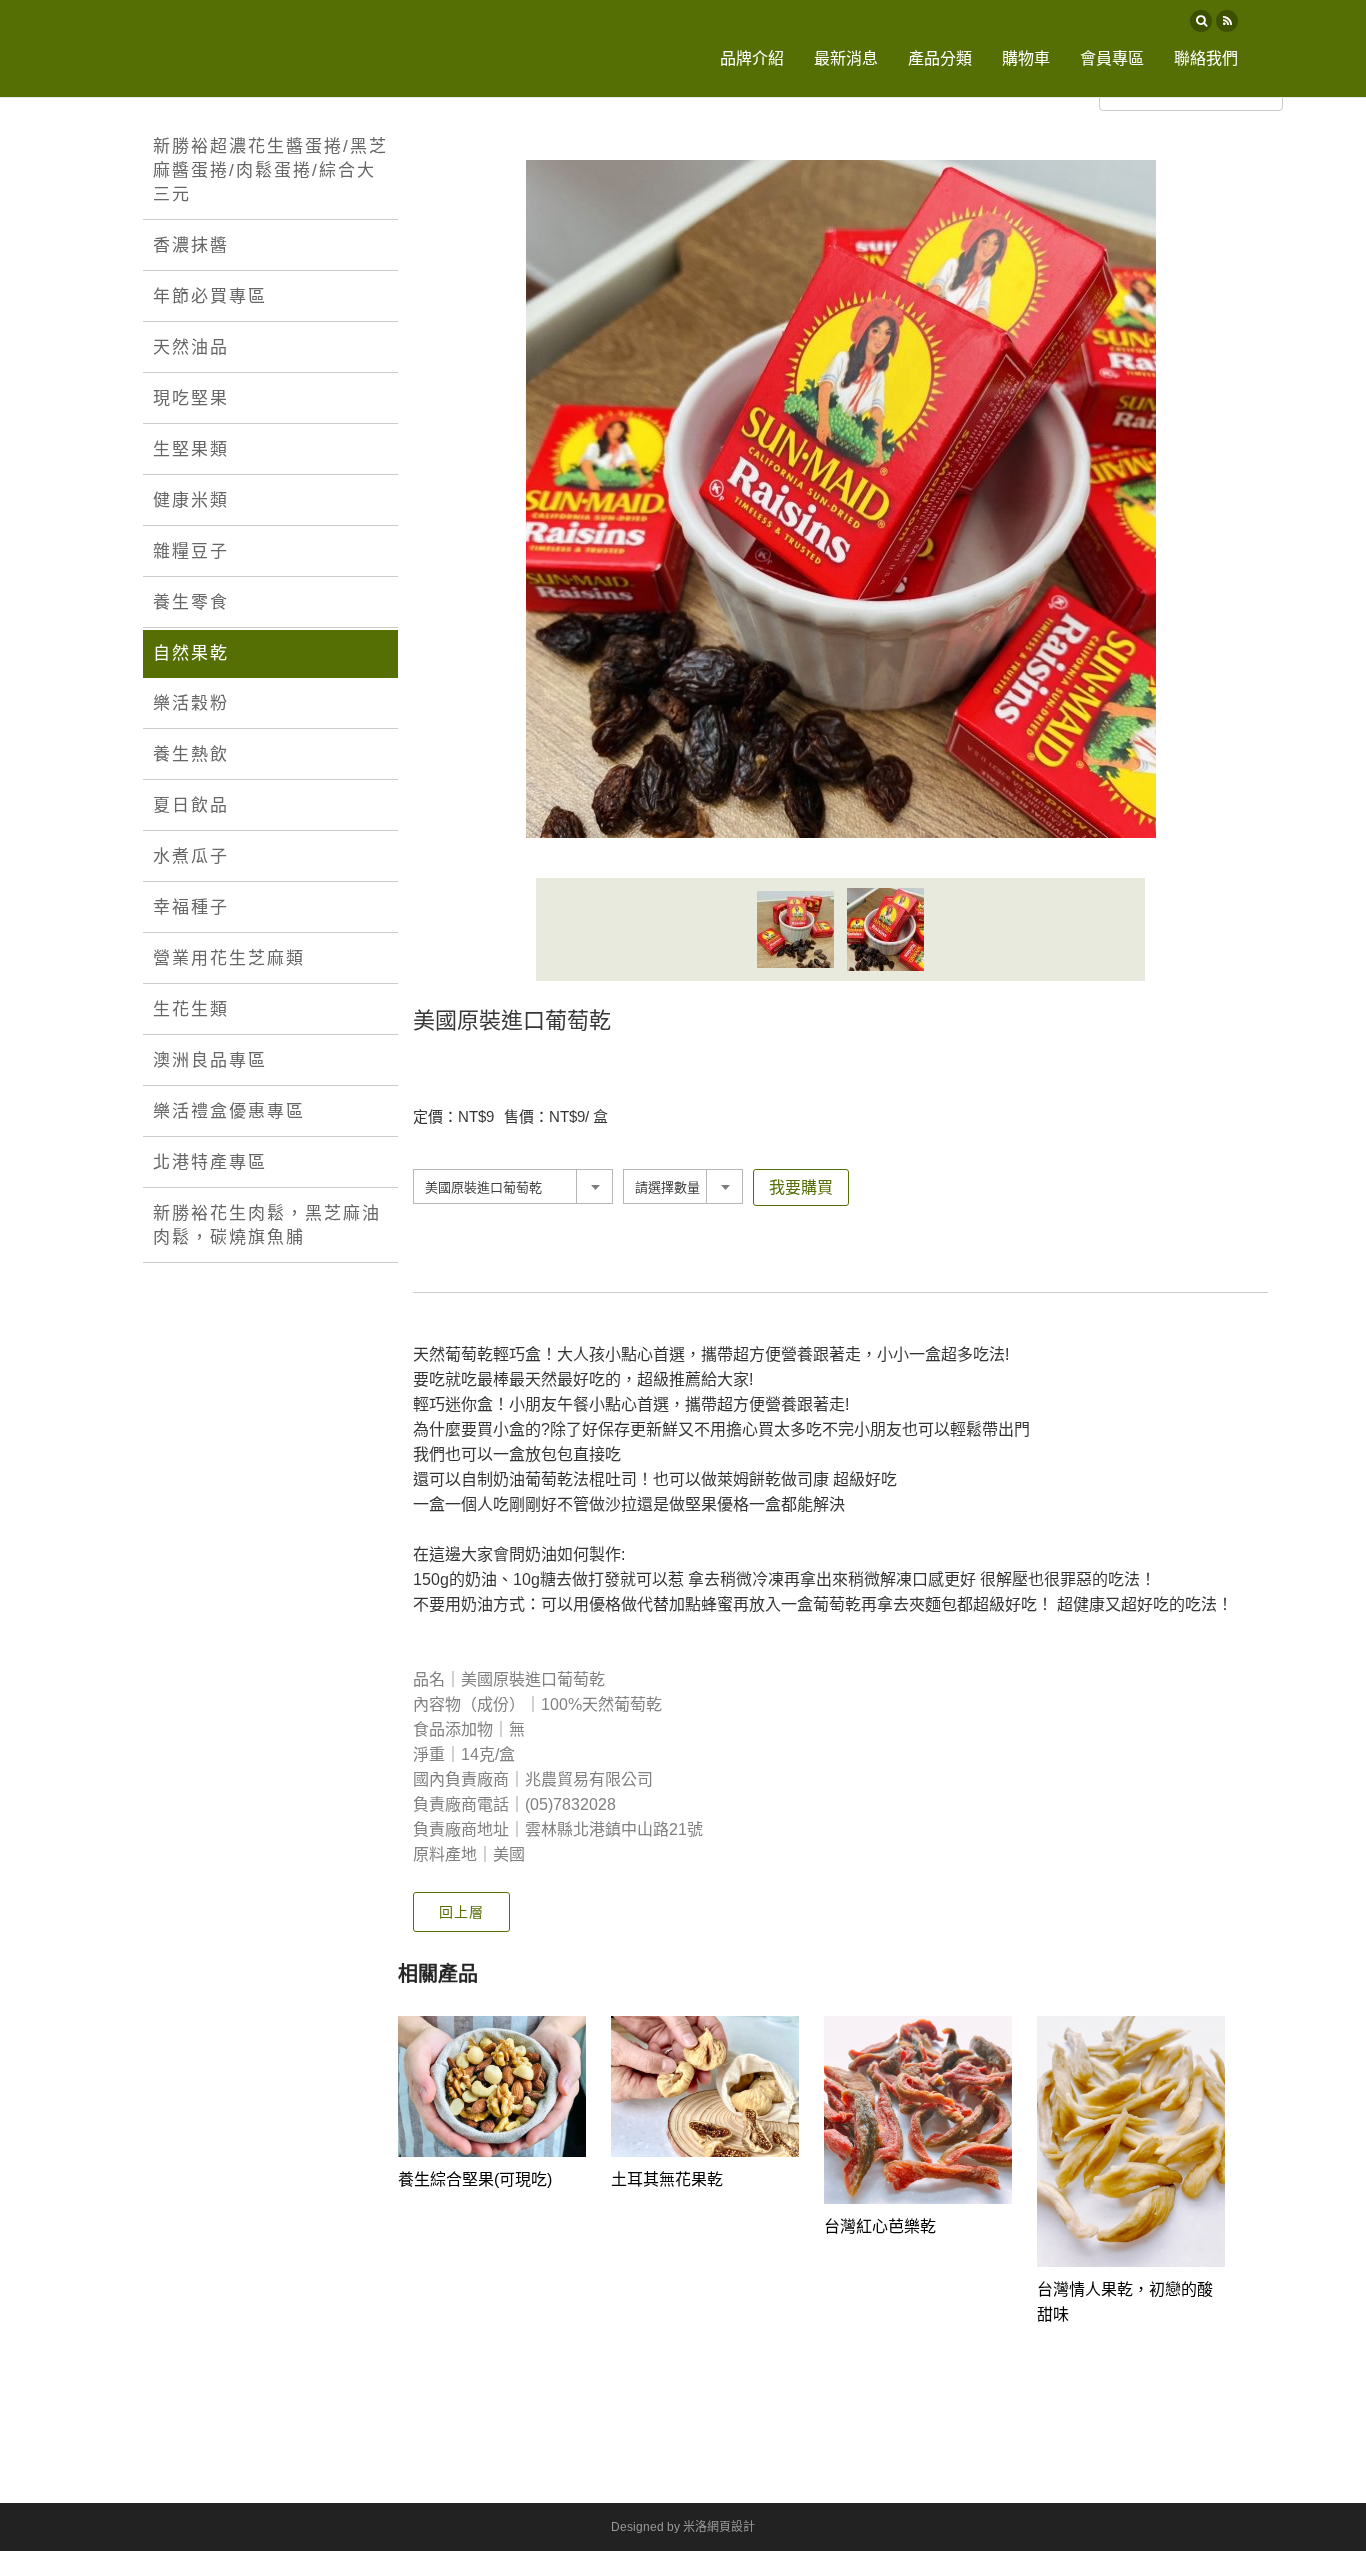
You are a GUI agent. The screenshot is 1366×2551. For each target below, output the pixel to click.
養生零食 (191, 602)
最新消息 (846, 58)
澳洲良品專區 (210, 1060)
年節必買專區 (210, 296)
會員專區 (1112, 58)
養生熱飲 (191, 754)
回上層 (461, 1912)
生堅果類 (191, 449)
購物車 (1026, 58)
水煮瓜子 (191, 856)
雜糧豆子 (191, 551)
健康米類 (191, 500)
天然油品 (191, 347)
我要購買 (801, 1187)
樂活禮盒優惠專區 (229, 1111)
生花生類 (191, 1009)
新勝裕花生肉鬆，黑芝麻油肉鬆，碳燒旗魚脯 (267, 1225)
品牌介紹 (752, 58)
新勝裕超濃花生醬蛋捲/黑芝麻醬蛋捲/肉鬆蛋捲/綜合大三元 (270, 170)
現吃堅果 (191, 398)
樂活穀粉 (191, 703)
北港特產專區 (210, 1162)
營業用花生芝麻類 (229, 958)
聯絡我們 (1206, 58)
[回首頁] (211, 48)
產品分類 (940, 58)
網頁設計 (731, 2527)
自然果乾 (191, 653)
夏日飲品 (191, 805)
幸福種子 (191, 907)
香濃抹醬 (191, 245)
